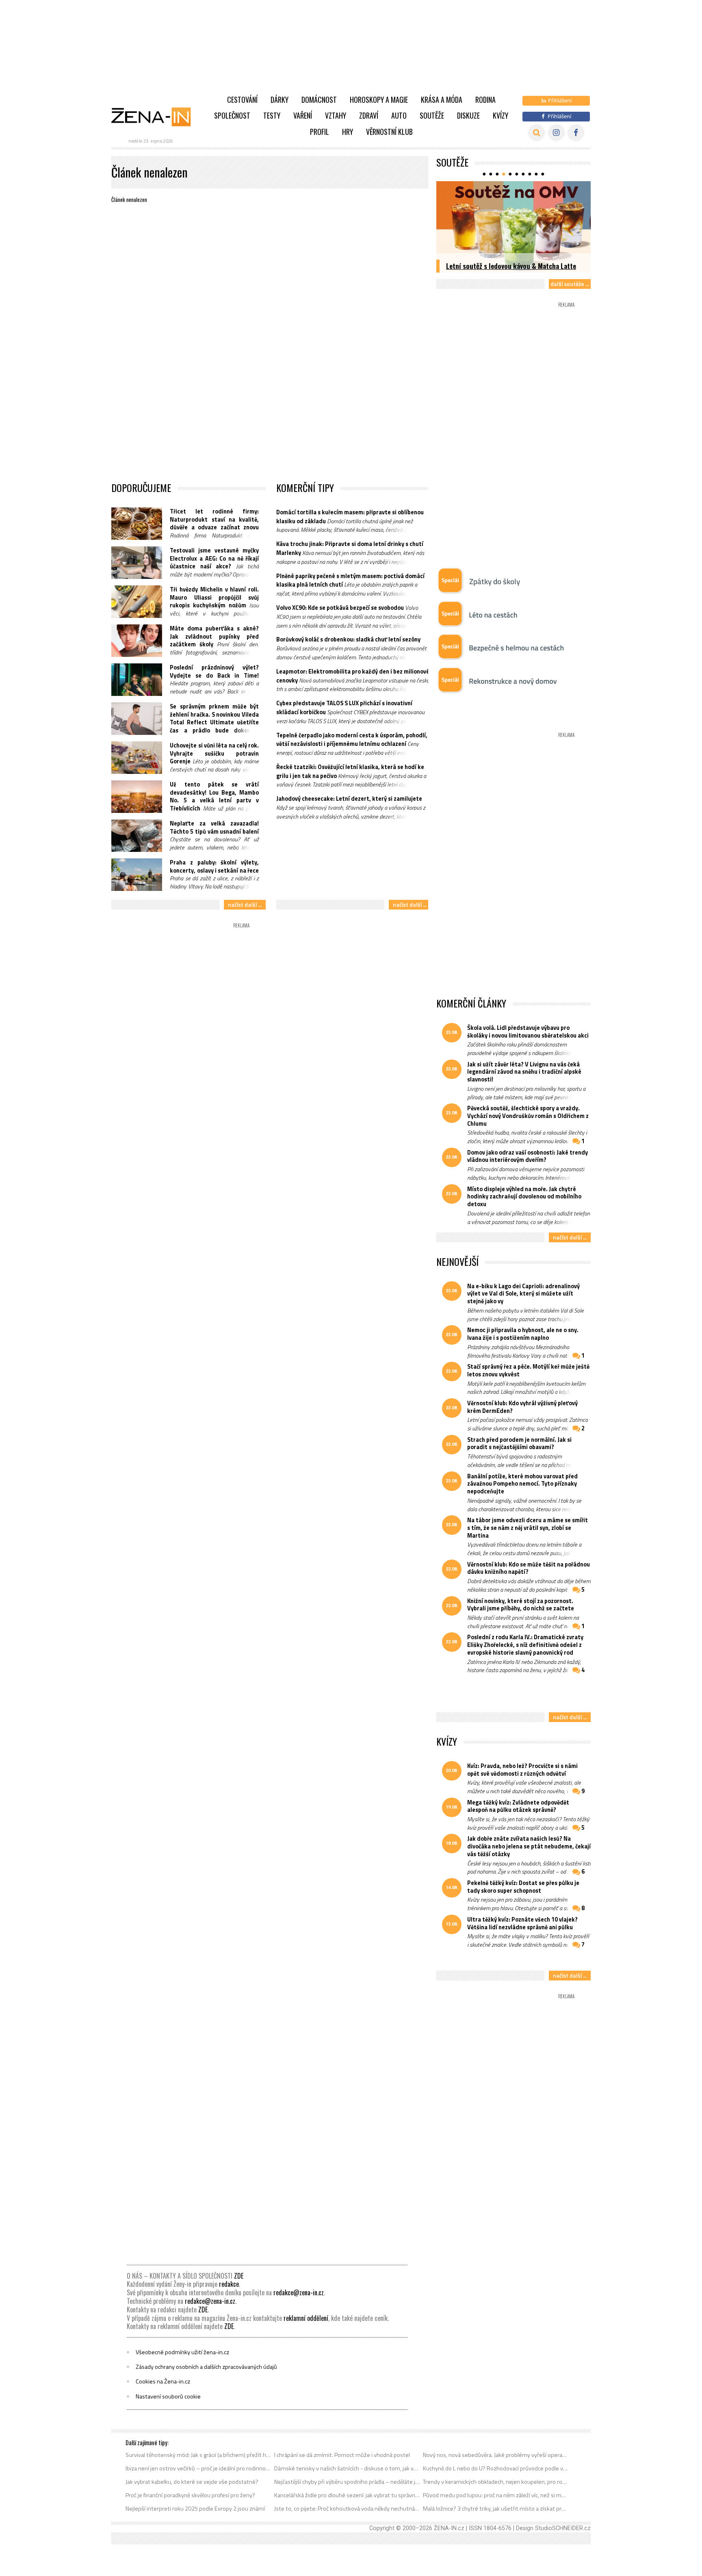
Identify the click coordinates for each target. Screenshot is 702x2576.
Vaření (303, 115)
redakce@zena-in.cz (299, 2292)
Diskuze (468, 115)
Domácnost (319, 100)
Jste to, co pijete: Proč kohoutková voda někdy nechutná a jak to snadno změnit (347, 2509)
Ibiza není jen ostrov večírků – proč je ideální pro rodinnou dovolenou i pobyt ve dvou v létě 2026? (198, 2468)
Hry (348, 132)
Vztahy (336, 115)
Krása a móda (442, 100)
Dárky (279, 100)
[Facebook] (576, 133)
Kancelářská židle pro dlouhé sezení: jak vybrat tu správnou (347, 2495)
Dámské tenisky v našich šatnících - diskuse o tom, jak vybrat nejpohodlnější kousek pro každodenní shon (347, 2468)
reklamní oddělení (306, 2318)
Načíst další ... (245, 905)
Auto (399, 115)
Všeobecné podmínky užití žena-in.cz (182, 2352)
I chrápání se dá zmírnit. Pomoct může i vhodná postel (342, 2455)
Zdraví (369, 115)
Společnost (232, 115)
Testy (272, 115)
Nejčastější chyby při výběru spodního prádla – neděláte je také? (347, 2482)
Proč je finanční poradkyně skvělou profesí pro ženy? (190, 2495)
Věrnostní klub (389, 132)
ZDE (239, 2276)
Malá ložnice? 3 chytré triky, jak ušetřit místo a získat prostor (496, 2509)
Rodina (485, 100)
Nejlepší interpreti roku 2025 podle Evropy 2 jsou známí (195, 2509)
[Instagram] (556, 133)
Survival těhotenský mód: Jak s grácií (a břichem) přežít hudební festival (198, 2455)
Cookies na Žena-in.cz (163, 2381)
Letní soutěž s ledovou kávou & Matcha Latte (511, 266)
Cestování (242, 100)
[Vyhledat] (536, 133)
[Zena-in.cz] (156, 117)
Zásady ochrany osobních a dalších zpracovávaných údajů (206, 2367)
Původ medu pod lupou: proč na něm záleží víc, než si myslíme (496, 2495)
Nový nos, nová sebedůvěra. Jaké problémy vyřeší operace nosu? (496, 2455)
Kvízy (500, 115)
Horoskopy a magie (379, 100)
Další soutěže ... (570, 284)
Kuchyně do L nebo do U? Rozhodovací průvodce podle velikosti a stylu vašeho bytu (496, 2468)
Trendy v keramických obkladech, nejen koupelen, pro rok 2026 (496, 2482)
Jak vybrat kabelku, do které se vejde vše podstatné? (192, 2482)
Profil (320, 132)
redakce (229, 2284)
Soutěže (432, 115)
